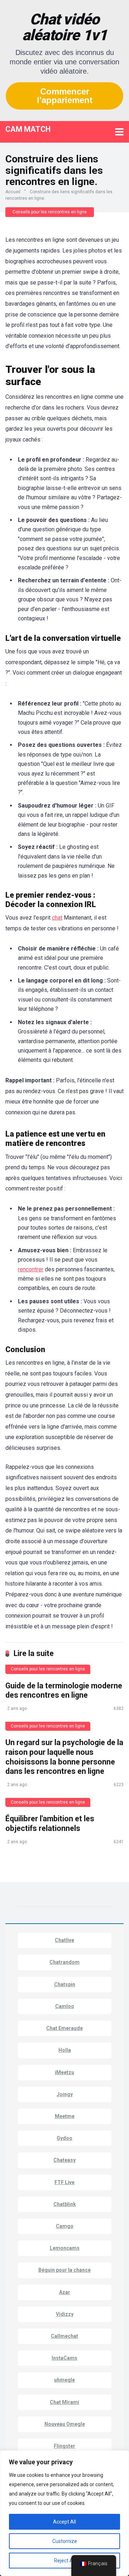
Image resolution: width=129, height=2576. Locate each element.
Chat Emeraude (64, 2028)
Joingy (65, 2094)
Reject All (65, 2561)
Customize (65, 2541)
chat (57, 918)
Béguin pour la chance (64, 2270)
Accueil (13, 192)
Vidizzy (65, 2314)
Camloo (65, 2006)
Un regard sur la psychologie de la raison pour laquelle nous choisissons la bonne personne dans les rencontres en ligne (64, 1757)
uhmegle (64, 2380)
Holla (65, 2050)
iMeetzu (64, 2072)
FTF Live (64, 2182)
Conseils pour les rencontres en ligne (50, 212)
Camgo (65, 2226)
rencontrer (31, 1269)
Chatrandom (64, 1962)
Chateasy (64, 2160)
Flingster (64, 2446)
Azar (65, 2292)
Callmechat (64, 2336)
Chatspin (65, 1984)
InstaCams (64, 2358)
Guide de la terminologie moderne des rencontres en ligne (64, 1691)
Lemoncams (65, 2248)
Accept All (64, 2522)
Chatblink (65, 2204)
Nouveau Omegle (65, 2424)
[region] (64, 2513)
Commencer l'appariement (65, 96)
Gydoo (64, 2138)
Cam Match (28, 129)
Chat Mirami (64, 2402)
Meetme (65, 2116)
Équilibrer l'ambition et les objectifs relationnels (50, 1823)
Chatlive (64, 1940)
